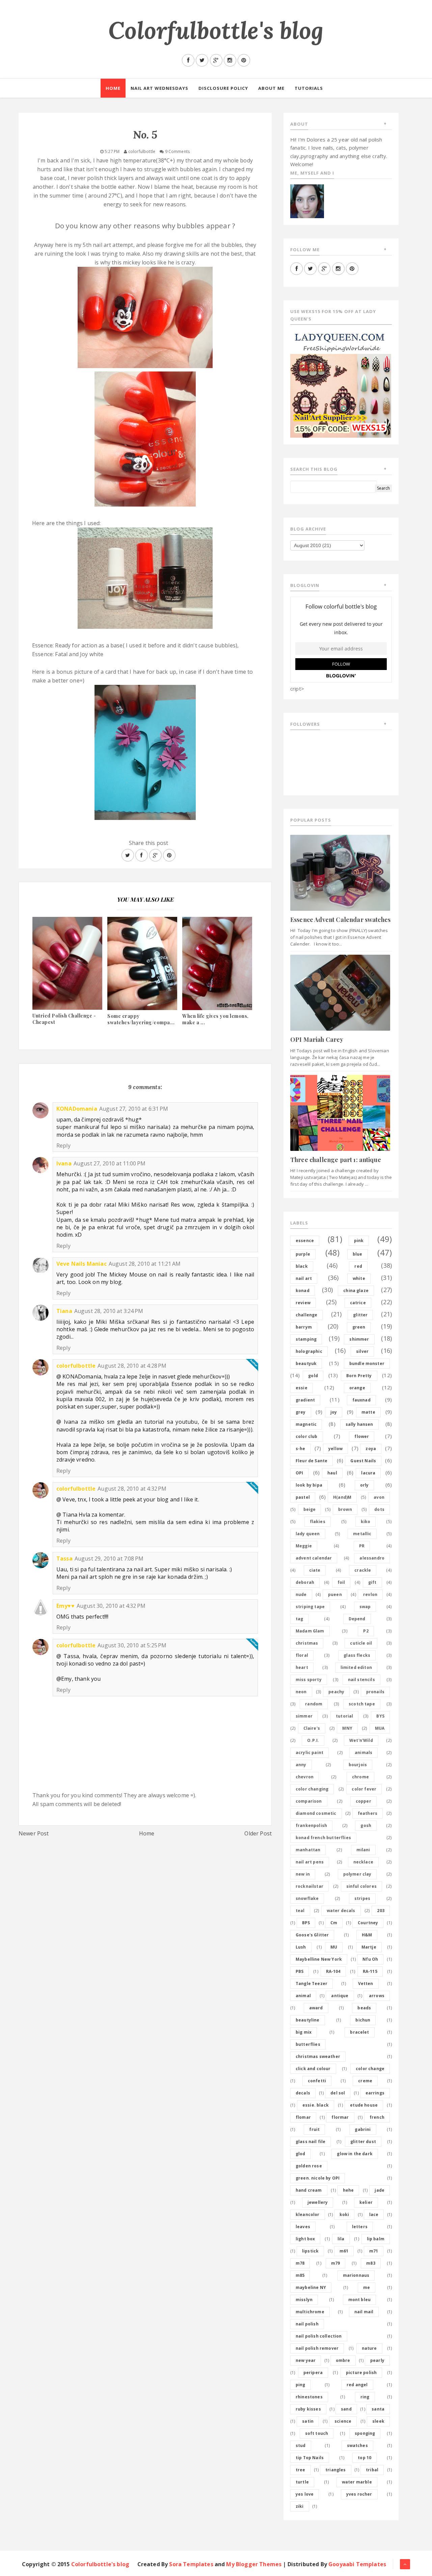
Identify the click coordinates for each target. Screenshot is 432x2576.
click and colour (313, 2069)
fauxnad (361, 1400)
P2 (366, 1631)
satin (308, 2421)
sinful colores (361, 1886)
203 (381, 1911)
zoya (371, 1449)
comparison (309, 1801)
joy (334, 1412)
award (316, 2008)
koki (344, 2214)
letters (360, 2227)
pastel (303, 1497)
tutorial (344, 1716)
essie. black (316, 2105)
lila (341, 2239)
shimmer (359, 1339)
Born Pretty (359, 1376)
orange (357, 1388)
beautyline (308, 2020)
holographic (309, 1351)
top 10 (364, 2458)
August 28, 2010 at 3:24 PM (109, 1311)
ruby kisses (308, 2409)
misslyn (304, 2300)
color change (370, 2069)
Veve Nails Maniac (82, 1264)
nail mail (364, 2312)
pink (359, 1241)
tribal (372, 2470)
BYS (380, 1716)
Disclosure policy (223, 88)
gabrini (363, 2129)
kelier (366, 2202)
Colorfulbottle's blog (216, 30)
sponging (365, 2433)
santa (378, 2409)
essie (302, 1388)
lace (374, 2214)
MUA (380, 1728)
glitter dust (363, 2142)
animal (303, 1996)
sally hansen (359, 1424)
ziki (300, 2506)
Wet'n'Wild (361, 1740)
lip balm (376, 2239)
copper (363, 1801)
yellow (335, 1449)
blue (358, 1254)
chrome (360, 1777)
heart (302, 1667)
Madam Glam (310, 1631)
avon (379, 1497)
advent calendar (314, 1558)
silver (362, 1351)
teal (300, 1911)
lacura (368, 1473)
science (343, 2421)
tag (299, 1619)
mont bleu (359, 2300)
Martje (369, 1947)
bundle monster (367, 1363)
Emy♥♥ (65, 1606)
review (303, 1303)
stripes (362, 1898)
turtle (302, 2482)
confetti (317, 2081)
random (314, 1704)
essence (305, 1241)
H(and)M (342, 1497)
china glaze (356, 1291)
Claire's (312, 1728)
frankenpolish (311, 1825)
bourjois (358, 1765)
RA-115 (370, 1971)
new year (306, 2360)
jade (380, 2190)
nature (369, 2348)
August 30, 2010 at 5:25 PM (132, 1645)
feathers (368, 1813)
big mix (304, 2032)
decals (303, 2093)
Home (113, 88)
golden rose (309, 2166)
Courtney (368, 1923)
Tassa (64, 1559)
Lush (301, 1947)
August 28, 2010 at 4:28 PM (132, 1366)
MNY (347, 1728)
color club (307, 1436)
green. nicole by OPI (318, 2178)
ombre (343, 2360)
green (359, 1327)
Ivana (64, 1163)
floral (302, 1655)
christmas (307, 1643)
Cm (334, 1923)
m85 (300, 2275)
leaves (303, 2227)
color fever (364, 1789)
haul (332, 1473)
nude (301, 1594)
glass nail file (310, 2142)
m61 (344, 2251)
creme (365, 2081)
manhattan (308, 1850)
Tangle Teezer (312, 1983)
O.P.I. (313, 1740)
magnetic (306, 1424)
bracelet (359, 2032)
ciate (315, 1570)
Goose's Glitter (312, 1935)
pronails (375, 1692)
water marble (357, 2482)
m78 (300, 2263)
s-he (301, 1449)
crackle (363, 1570)
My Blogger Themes (254, 2564)
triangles (335, 2470)
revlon (370, 1594)
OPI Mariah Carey (317, 1039)
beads (364, 2008)
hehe (348, 2190)
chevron (305, 1777)
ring (365, 2397)
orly (364, 1485)
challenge (306, 1315)
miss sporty (309, 1680)
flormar (340, 2117)
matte (368, 1412)
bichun (363, 2020)
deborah (305, 1582)
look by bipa (309, 1485)
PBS (300, 1971)
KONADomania (77, 1109)
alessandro (372, 1558)
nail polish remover (317, 2348)
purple (303, 1254)
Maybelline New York (319, 1959)
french (377, 2117)
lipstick (310, 2251)
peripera (313, 2373)
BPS (306, 1923)
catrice (358, 1303)
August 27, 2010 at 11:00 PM (110, 1163)
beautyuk (306, 1363)
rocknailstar (309, 1886)
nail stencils (361, 1680)
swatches (357, 2445)
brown (345, 1509)
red (358, 1266)
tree (301, 2470)
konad (303, 1291)
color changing (312, 1789)
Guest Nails (363, 1461)
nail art (304, 1278)
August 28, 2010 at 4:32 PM (132, 1489)
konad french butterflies (323, 1838)
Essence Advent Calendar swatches (340, 920)
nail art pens (310, 1862)
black (302, 1266)
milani (363, 1850)
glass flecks (357, 1655)
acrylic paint (309, 1753)
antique (340, 1996)
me (367, 2287)
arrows (377, 1996)
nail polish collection (319, 2336)
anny (301, 1765)
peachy (336, 1692)
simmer (304, 1716)
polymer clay (357, 1874)
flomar (303, 2117)
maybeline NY (311, 2287)
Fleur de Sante (312, 1461)
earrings (375, 2093)
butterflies (308, 2044)
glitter (360, 1315)
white (359, 1278)
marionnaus (356, 2275)
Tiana (64, 1311)
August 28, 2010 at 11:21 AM (145, 1264)
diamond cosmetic (316, 1813)
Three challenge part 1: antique (336, 1160)
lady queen (308, 1534)
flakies (318, 1522)
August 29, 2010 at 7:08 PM (109, 1559)
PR (362, 1546)
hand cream (309, 2190)
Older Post (258, 1833)
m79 (335, 2263)
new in (303, 1874)
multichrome (310, 2312)
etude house (364, 2105)
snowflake (307, 1898)
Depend (357, 1619)
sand (346, 2409)
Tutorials (309, 88)
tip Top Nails (310, 2458)
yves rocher (359, 2494)
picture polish (361, 2373)
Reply (63, 1145)
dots (379, 1509)
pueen (335, 1594)
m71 (374, 2251)
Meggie (304, 1546)
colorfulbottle (76, 1366)
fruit (314, 2129)
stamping (306, 1339)
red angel (357, 2385)
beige (310, 1509)
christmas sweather (318, 2056)
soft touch (317, 2433)
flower (362, 1436)
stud (301, 2445)
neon (301, 1692)
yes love (305, 2494)
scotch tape (362, 1704)
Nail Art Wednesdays (159, 88)
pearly (377, 2360)
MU (334, 1947)
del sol (338, 2093)
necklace (363, 1862)
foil (341, 1582)
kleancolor (308, 2214)
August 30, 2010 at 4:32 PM (111, 1606)
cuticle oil (361, 1643)
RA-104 (333, 1971)
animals (363, 1753)
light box (305, 2239)
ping (301, 2385)
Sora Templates (191, 2564)
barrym (304, 1327)
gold (313, 1376)
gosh (366, 1825)
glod (301, 2154)
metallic (362, 1534)
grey (301, 1412)
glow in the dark (355, 2154)
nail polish (307, 2324)
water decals (341, 1911)
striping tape (310, 1607)
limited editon (356, 1667)
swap (365, 1607)
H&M (367, 1935)
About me (271, 88)
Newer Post (34, 1833)
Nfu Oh (370, 1959)
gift (372, 1582)
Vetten (366, 1983)
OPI (299, 1473)
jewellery (318, 2202)
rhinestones (309, 2397)
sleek (378, 2421)
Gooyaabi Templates (357, 2564)
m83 (371, 2263)
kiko (366, 1522)
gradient (305, 1400)
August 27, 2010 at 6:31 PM (134, 1109)
